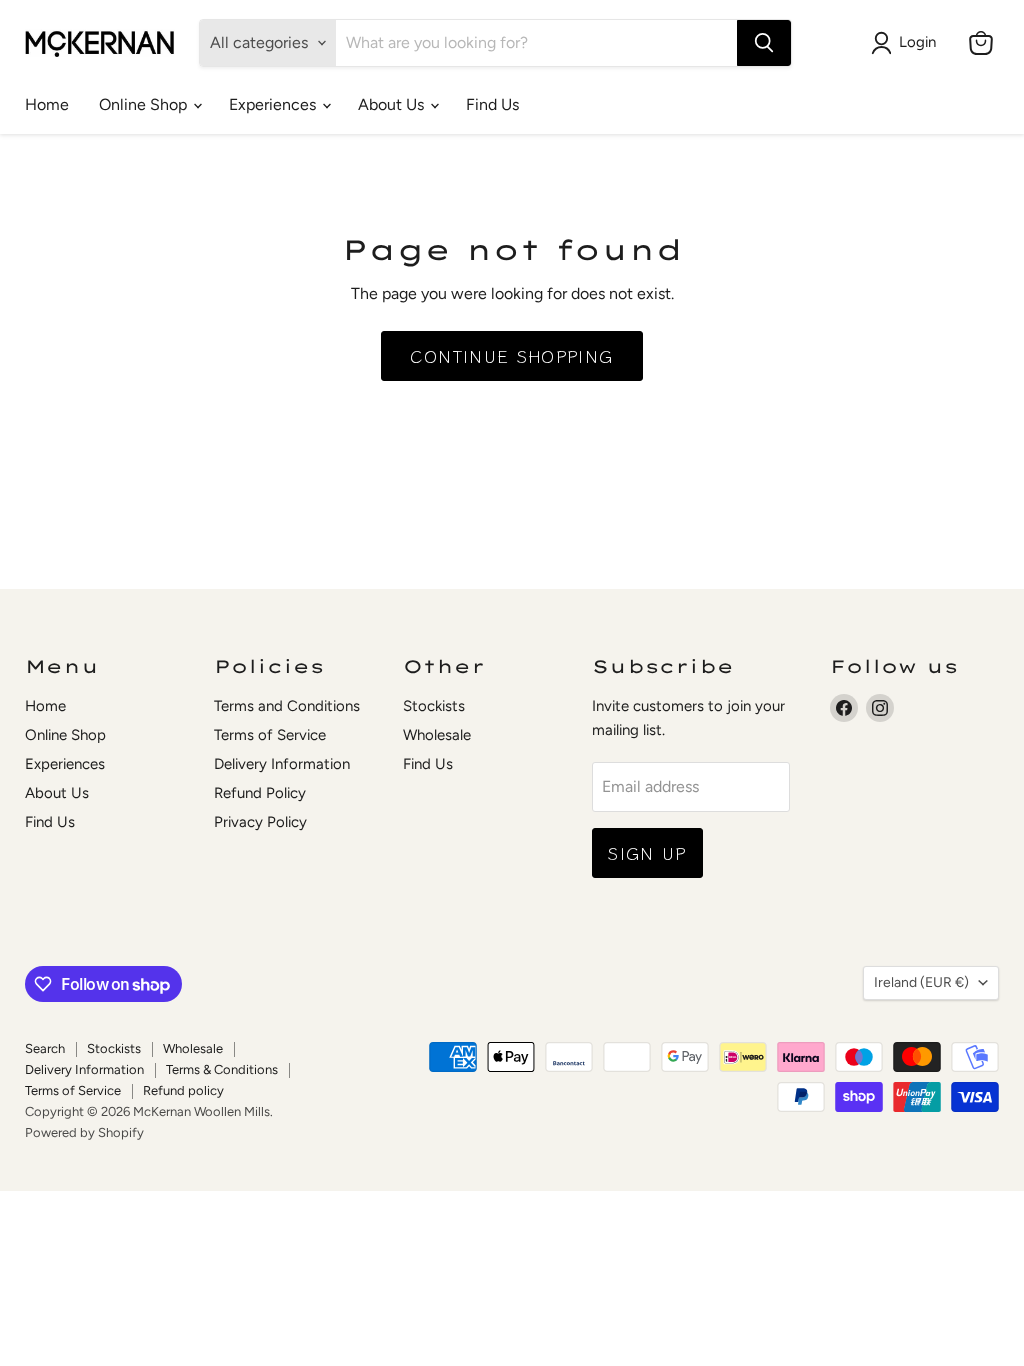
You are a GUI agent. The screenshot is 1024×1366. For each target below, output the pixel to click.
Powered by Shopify (84, 1132)
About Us (393, 104)
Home (47, 104)
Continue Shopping (511, 355)
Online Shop (145, 104)
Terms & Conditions (222, 1069)
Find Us (492, 104)
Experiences (274, 104)
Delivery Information (282, 764)
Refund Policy (260, 793)
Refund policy (183, 1090)
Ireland (921, 982)
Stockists (434, 706)
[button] (907, 43)
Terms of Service (270, 735)
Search (45, 1048)
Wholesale (437, 735)
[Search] (764, 43)
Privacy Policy (260, 822)
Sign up (647, 852)
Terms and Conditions (287, 706)
